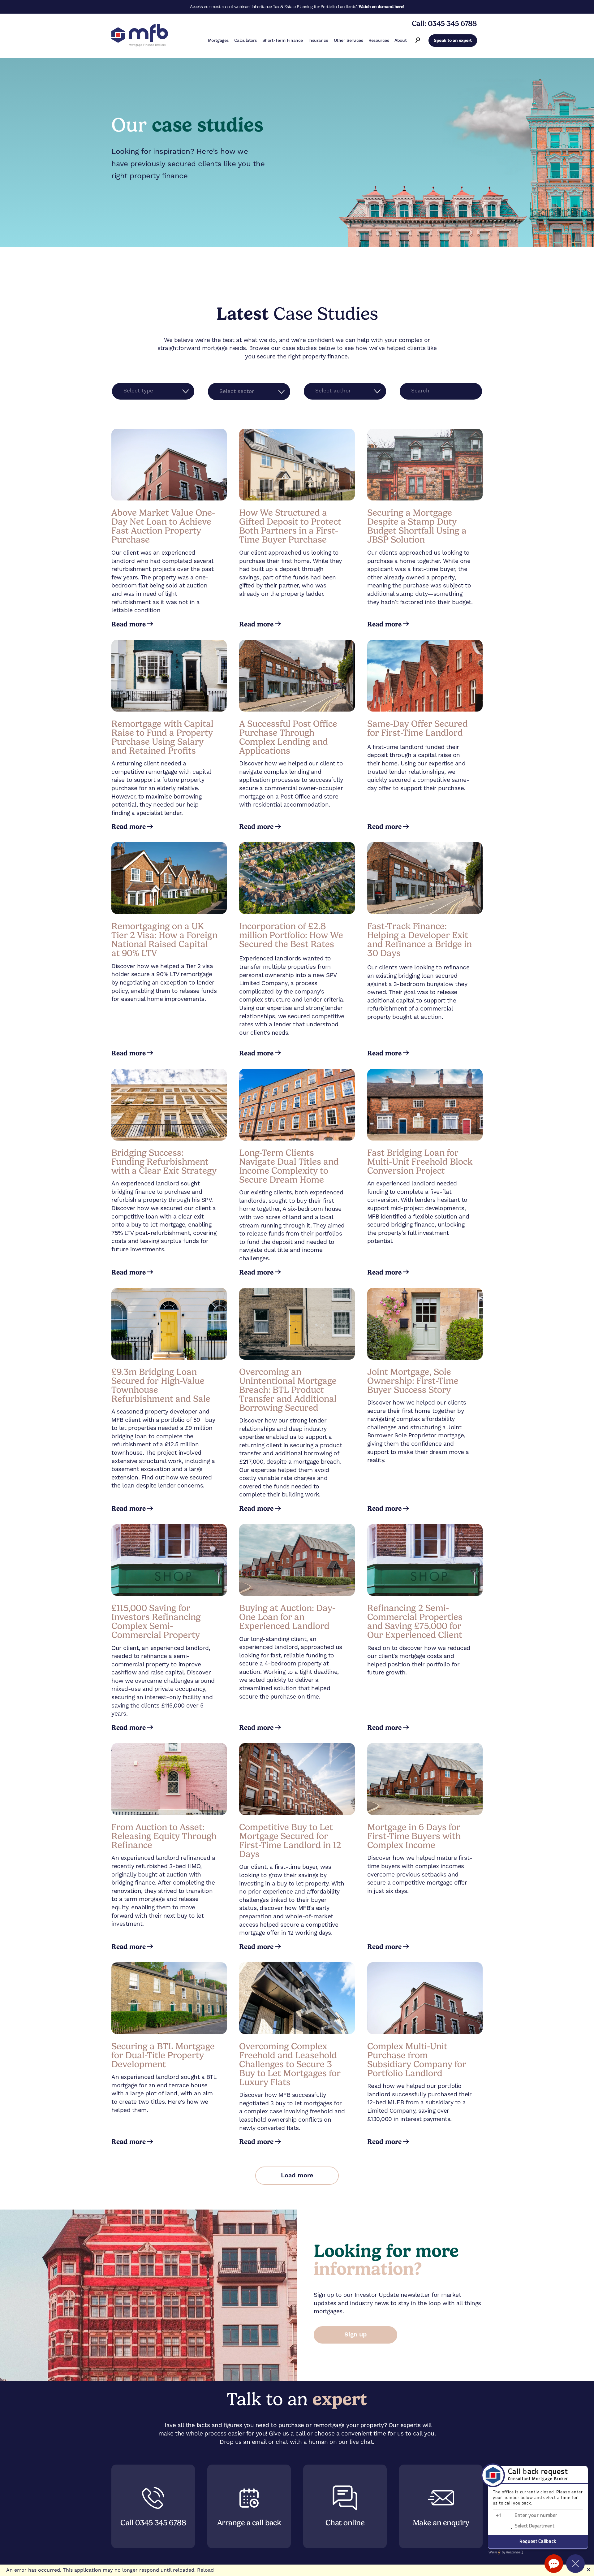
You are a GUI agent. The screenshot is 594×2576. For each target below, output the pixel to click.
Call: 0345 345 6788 (444, 24)
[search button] (418, 41)
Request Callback (538, 2542)
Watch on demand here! (381, 6)
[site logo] (140, 36)
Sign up (356, 2335)
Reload (205, 2570)
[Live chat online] (554, 2564)
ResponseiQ (506, 2552)
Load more (297, 2176)
